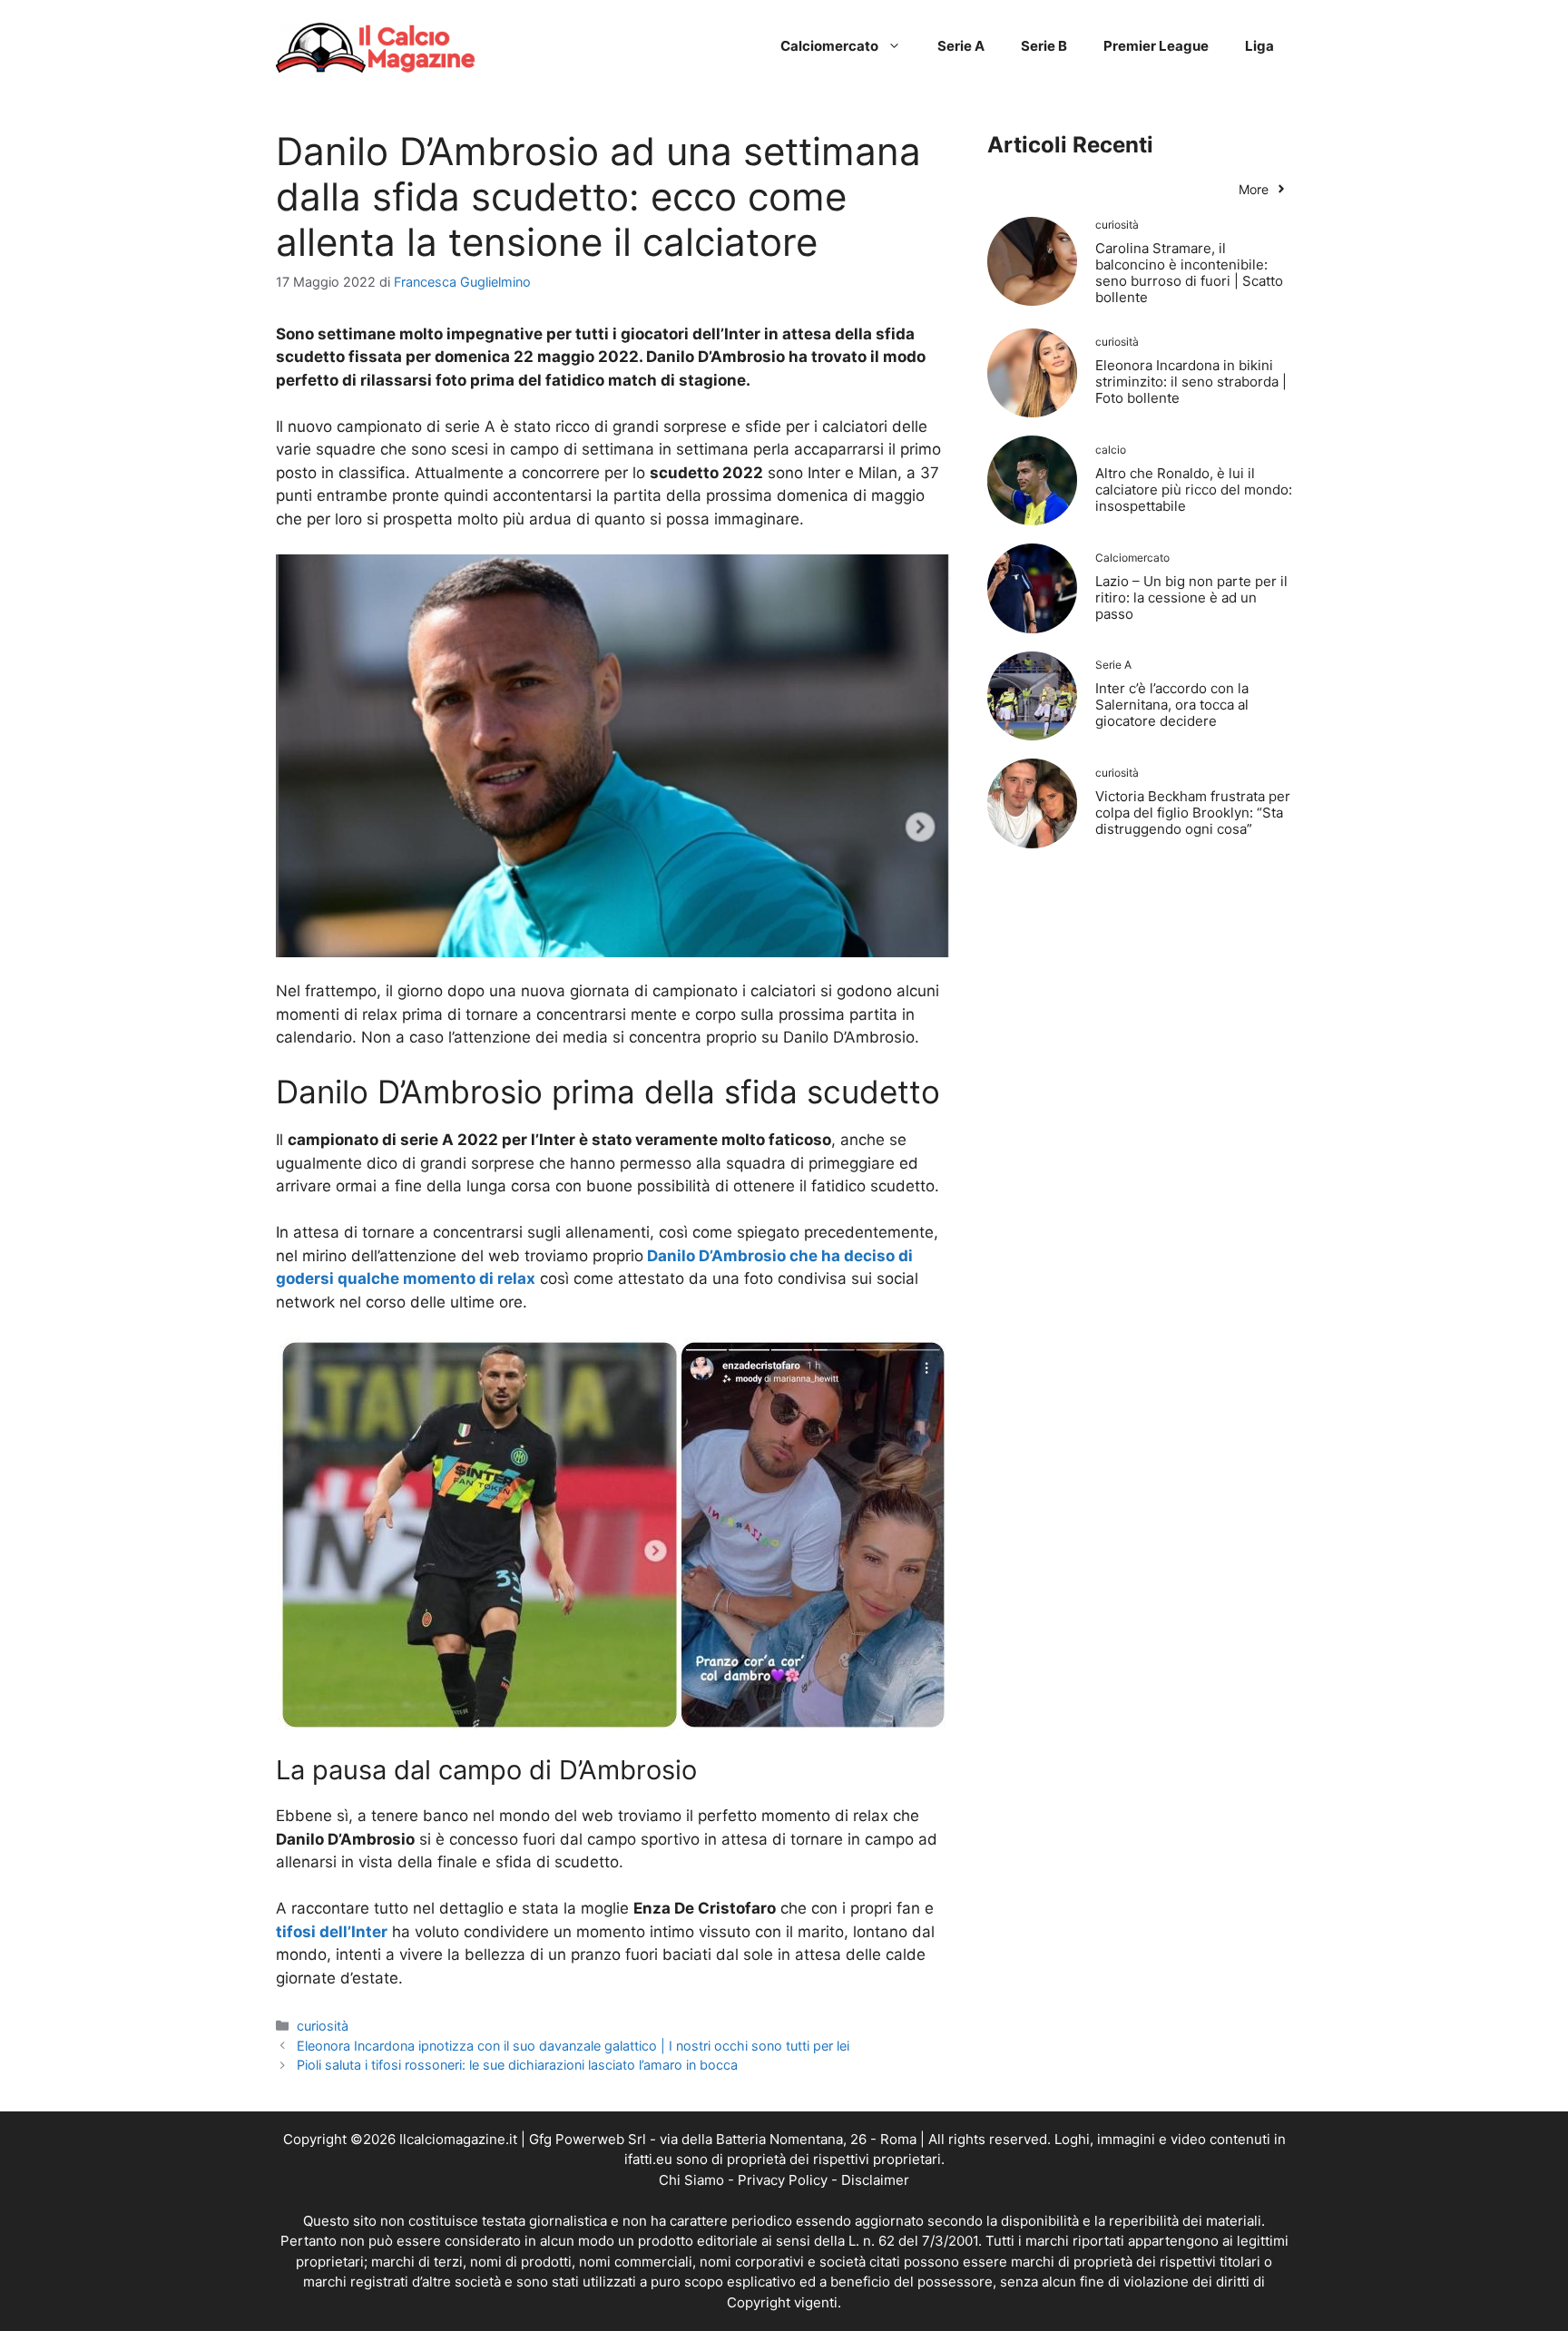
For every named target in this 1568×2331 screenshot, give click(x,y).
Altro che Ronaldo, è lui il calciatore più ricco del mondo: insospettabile (1194, 490)
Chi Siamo (691, 2180)
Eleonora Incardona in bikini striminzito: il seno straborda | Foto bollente (1191, 382)
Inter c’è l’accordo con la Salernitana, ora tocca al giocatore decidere (1172, 705)
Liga (1259, 46)
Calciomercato (829, 46)
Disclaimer (875, 2180)
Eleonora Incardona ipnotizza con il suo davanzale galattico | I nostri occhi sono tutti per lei (573, 2046)
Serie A (961, 46)
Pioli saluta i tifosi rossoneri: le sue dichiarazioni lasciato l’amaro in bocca (517, 2065)
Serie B (1044, 46)
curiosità (323, 2026)
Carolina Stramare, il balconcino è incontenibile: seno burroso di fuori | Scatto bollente (1189, 273)
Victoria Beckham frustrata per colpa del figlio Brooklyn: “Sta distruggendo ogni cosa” (1193, 813)
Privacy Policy (783, 2180)
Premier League (1156, 46)
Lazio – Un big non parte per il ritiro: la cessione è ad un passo (1191, 597)
